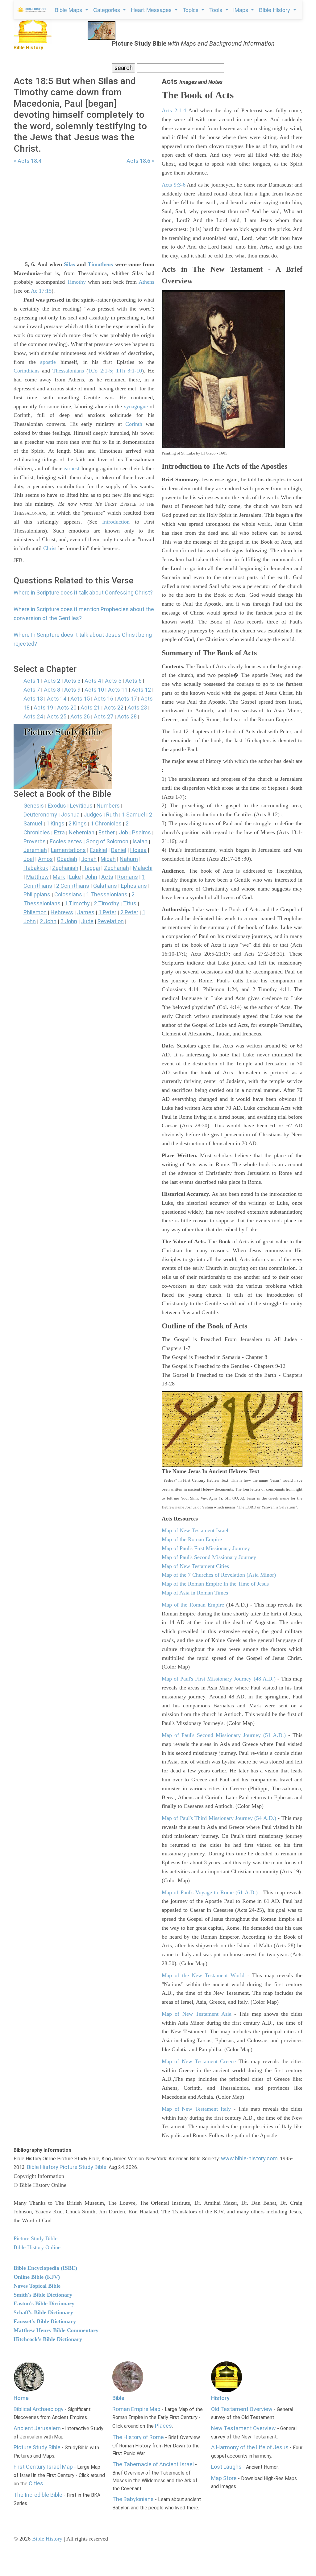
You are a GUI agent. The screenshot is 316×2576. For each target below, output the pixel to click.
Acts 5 (113, 681)
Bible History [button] (275, 10)
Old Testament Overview (242, 2409)
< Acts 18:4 (27, 161)
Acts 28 (127, 716)
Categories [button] (107, 10)
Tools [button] (216, 10)
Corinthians (27, 371)
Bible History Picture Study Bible (67, 2167)
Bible (118, 2398)
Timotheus (100, 264)
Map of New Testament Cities (195, 1566)
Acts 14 (57, 699)
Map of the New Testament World (203, 1975)
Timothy (76, 282)
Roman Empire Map (136, 2409)
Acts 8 (52, 690)
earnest (71, 468)
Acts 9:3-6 (174, 185)
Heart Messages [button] (152, 10)
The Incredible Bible (38, 2495)
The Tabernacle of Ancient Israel (153, 2464)
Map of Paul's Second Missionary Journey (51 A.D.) (224, 1735)
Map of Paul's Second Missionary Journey (209, 1557)
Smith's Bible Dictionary (43, 2295)
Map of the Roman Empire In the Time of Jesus (215, 1584)
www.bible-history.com (249, 2158)
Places (163, 2426)
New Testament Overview (243, 2428)
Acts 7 (32, 690)
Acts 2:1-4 (174, 110)
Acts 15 (80, 699)
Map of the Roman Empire (192, 1539)
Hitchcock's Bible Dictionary (48, 2339)
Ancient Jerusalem (37, 2428)
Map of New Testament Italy (196, 2109)
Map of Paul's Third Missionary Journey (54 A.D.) (219, 1818)
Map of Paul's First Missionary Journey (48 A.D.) (219, 1679)
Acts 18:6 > (140, 161)
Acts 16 (104, 699)
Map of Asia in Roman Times (195, 1593)
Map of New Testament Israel (195, 1530)
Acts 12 (141, 690)
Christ (50, 548)
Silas (69, 264)
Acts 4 (93, 681)
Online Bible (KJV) (37, 2277)
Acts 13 (33, 699)
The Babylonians (133, 2499)
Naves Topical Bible (37, 2286)
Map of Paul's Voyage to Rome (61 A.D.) (210, 1892)
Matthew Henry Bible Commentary (56, 2330)
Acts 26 (80, 716)
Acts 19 (43, 708)
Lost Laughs (226, 2467)
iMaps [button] (241, 10)
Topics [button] (191, 10)
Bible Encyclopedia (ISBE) (45, 2268)
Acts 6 (133, 681)
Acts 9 (72, 690)
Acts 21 (90, 708)
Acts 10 (94, 690)
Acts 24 (33, 716)
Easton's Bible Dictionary (44, 2303)
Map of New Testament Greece (199, 2061)
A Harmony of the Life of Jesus (250, 2447)
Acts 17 (127, 699)
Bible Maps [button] (69, 10)
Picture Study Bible (37, 2447)
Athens (146, 282)
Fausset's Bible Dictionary (45, 2321)
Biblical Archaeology (39, 2409)
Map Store (224, 2478)
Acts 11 (118, 690)
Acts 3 (72, 681)
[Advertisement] (84, 209)
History (220, 2398)
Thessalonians (68, 371)
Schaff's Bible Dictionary (43, 2312)
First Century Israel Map (43, 2467)
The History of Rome (138, 2437)
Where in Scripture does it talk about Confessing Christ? (83, 593)
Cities (36, 2483)
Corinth (134, 424)
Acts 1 (32, 681)
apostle (48, 362)
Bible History (47, 2539)
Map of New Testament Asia (197, 2014)
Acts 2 (52, 681)
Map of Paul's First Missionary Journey (206, 1548)
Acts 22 (114, 708)
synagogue (136, 406)
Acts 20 (67, 708)
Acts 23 (137, 708)
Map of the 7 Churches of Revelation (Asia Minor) (219, 1575)
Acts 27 (104, 716)
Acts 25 (57, 716)
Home (21, 2398)
